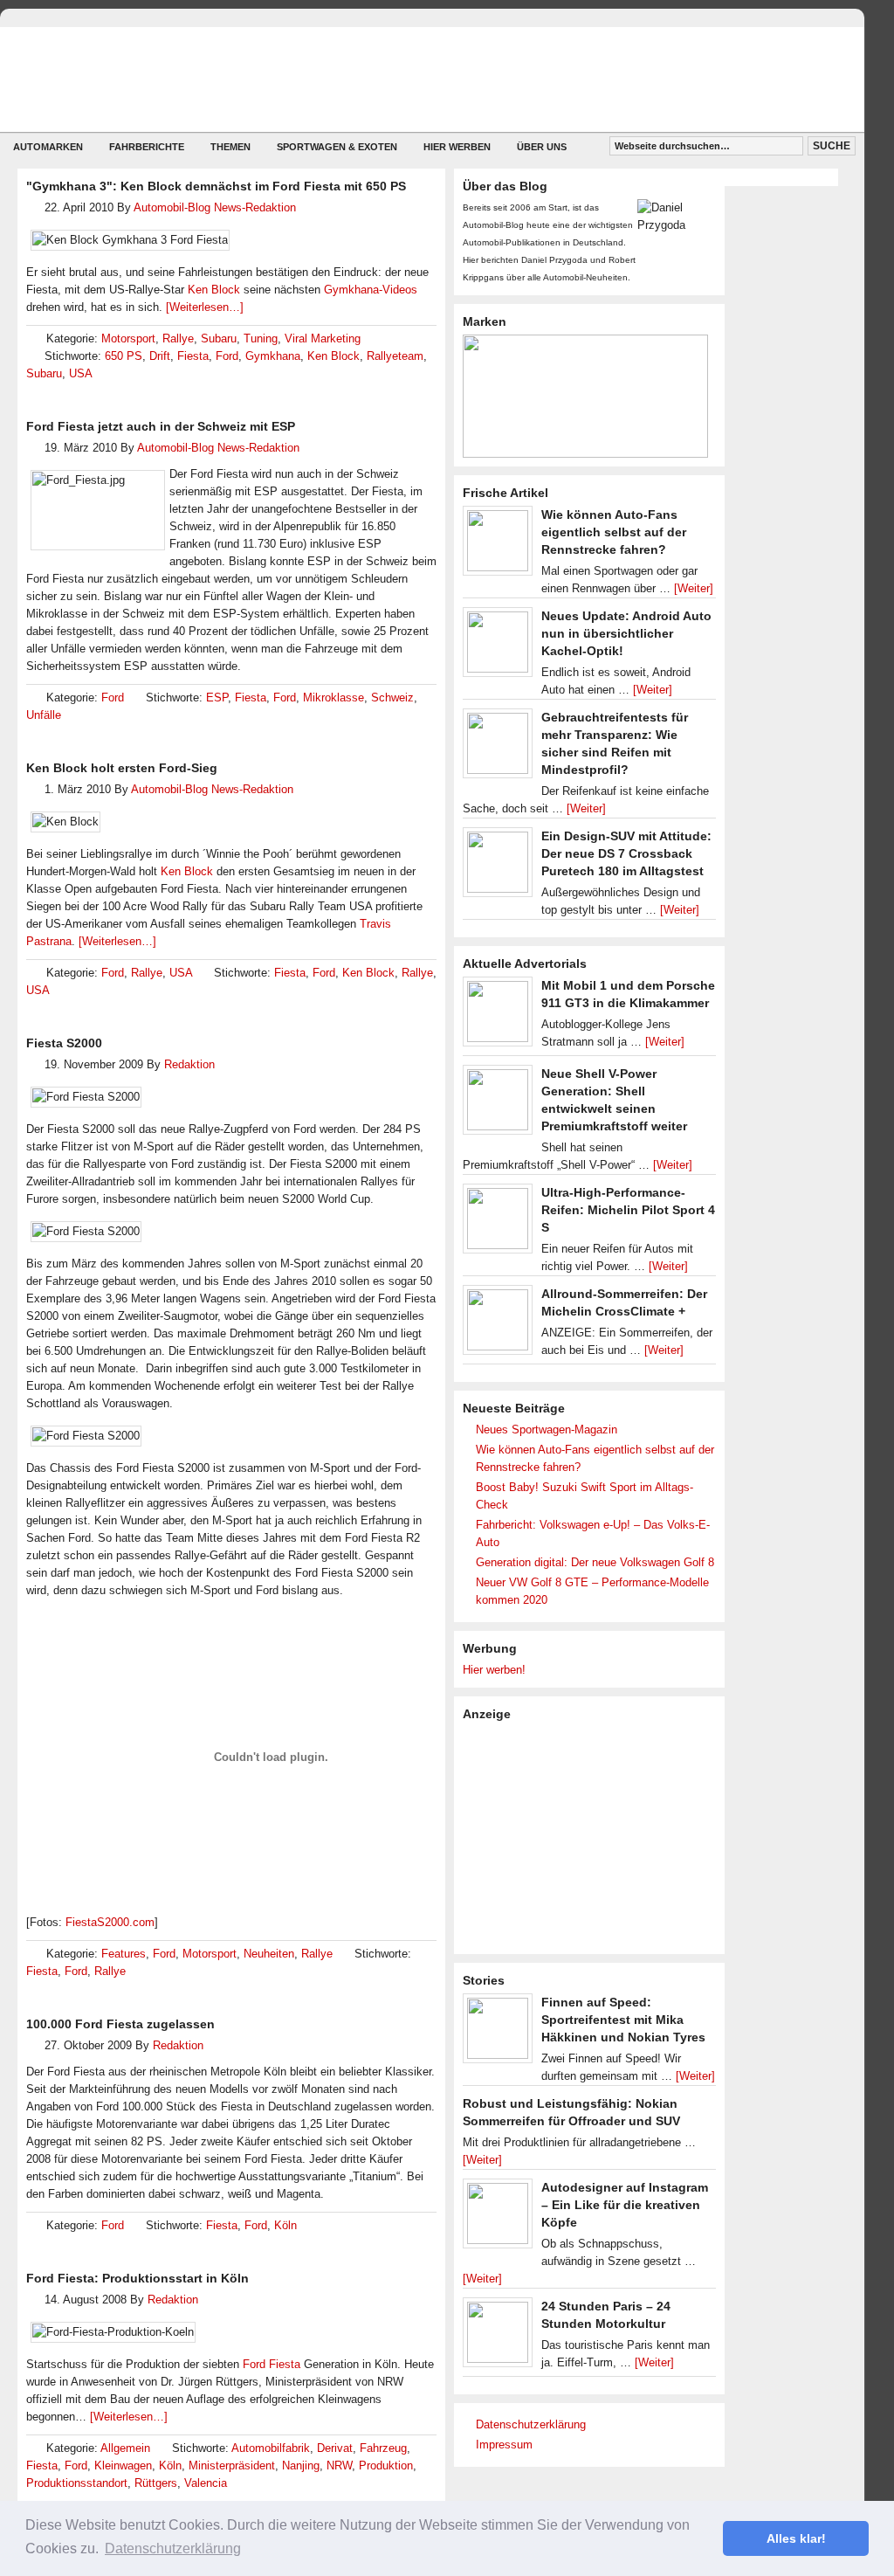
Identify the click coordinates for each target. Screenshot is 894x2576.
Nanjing (301, 2466)
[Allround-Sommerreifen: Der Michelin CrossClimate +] (498, 1324)
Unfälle (44, 715)
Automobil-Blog (419, 79)
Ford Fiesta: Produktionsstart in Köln (138, 2278)
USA (81, 373)
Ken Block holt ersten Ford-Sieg (122, 768)
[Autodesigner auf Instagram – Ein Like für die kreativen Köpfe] (498, 2218)
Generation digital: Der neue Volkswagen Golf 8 (595, 1562)
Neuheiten (269, 1954)
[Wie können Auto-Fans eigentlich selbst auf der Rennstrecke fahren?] (498, 545)
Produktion (386, 2466)
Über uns (542, 147)
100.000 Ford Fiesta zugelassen (120, 2024)
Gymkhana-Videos (371, 290)
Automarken (48, 147)
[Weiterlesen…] (205, 307)
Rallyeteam (395, 356)
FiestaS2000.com (110, 1922)
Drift (160, 356)
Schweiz (392, 698)
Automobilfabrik (271, 2448)
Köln (285, 2225)
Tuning (261, 338)
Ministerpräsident (232, 2466)
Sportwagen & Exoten (337, 147)
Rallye (178, 338)
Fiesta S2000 (64, 1043)
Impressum (504, 2445)
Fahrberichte (147, 147)
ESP (217, 698)
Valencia (206, 2483)
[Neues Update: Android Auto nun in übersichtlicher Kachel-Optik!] (498, 646)
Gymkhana (273, 356)
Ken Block (214, 290)
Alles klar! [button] (796, 2538)
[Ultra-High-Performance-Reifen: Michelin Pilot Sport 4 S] (498, 1223)
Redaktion (189, 1064)
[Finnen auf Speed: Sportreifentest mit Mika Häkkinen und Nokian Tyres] (498, 2033)
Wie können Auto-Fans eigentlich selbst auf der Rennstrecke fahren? (614, 532)
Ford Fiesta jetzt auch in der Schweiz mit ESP (161, 426)
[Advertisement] (594, 1836)
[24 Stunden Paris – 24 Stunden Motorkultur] (498, 2337)
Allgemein (125, 2448)
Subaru (219, 338)
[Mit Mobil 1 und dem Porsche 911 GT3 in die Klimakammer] (498, 1016)
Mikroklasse (334, 698)
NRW (339, 2466)
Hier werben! (494, 1670)
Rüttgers (156, 2483)
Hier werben (457, 147)
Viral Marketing (323, 338)
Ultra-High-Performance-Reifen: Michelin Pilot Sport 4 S (628, 1210)
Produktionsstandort (77, 2483)
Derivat (335, 2448)
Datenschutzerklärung (531, 2424)
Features (124, 1954)
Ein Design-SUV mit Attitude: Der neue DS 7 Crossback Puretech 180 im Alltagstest (626, 853)
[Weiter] (694, 588)
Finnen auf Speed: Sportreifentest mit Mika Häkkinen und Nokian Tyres (623, 2020)
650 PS (124, 356)
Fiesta (193, 356)
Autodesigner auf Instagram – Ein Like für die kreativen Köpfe (625, 2205)
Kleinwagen (123, 2466)
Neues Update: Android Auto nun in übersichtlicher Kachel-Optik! (626, 633)
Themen (230, 147)
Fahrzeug (383, 2448)
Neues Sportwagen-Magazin (547, 1430)
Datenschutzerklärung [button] (173, 2548)
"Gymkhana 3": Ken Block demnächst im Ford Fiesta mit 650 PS (216, 186)
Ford (227, 356)
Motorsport (128, 338)
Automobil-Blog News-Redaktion (215, 207)
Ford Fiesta (272, 2364)
